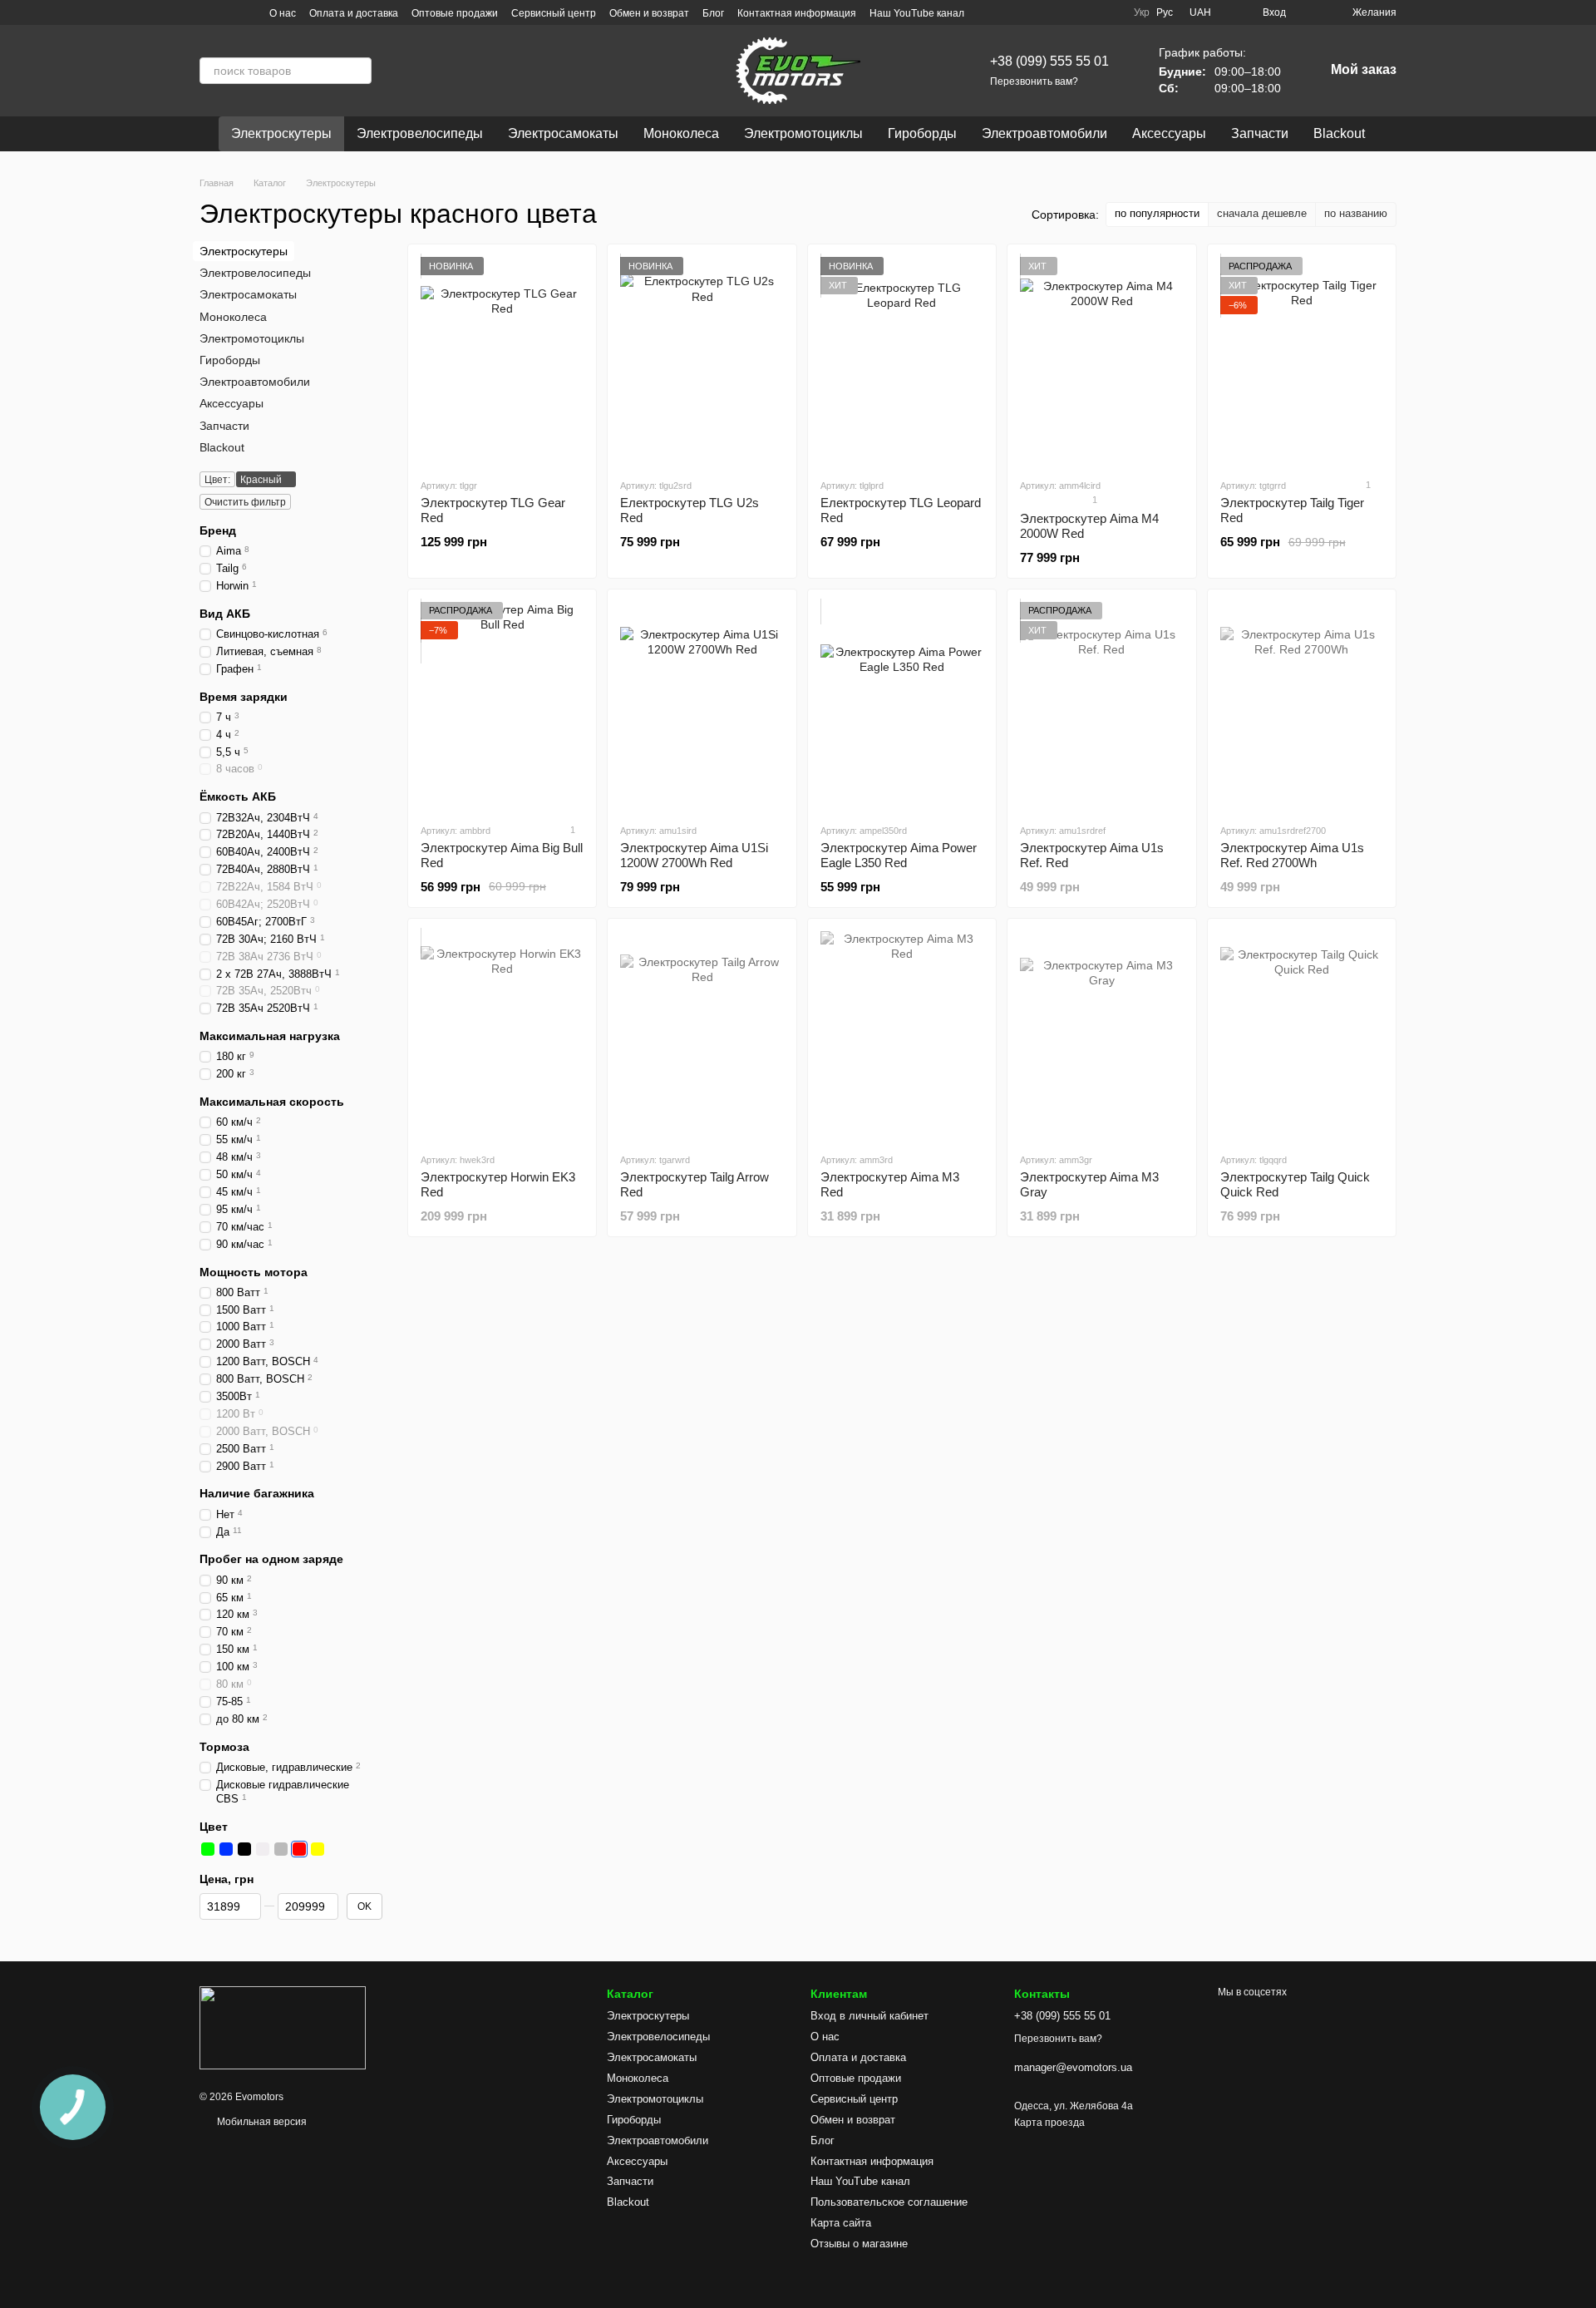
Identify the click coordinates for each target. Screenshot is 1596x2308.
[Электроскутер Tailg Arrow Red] (702, 1035)
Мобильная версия (261, 2122)
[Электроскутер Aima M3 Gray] (1101, 1035)
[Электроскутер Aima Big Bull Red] (502, 706)
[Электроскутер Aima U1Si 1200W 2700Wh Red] (702, 706)
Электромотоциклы (803, 133)
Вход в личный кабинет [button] (869, 2016)
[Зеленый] (208, 1849)
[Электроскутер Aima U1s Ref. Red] (1101, 706)
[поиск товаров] (358, 71)
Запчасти (1260, 133)
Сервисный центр (554, 13)
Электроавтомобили (1044, 133)
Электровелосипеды (420, 133)
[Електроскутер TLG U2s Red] (702, 361)
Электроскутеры (281, 133)
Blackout (1339, 133)
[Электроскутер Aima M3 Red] (902, 1035)
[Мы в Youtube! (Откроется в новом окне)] (226, 12)
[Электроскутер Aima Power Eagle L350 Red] (902, 706)
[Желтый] (318, 1849)
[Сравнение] (1309, 12)
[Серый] (281, 1849)
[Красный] (299, 1849)
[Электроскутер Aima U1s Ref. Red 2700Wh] (1302, 706)
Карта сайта (841, 2223)
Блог (713, 13)
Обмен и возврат (649, 13)
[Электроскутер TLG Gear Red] (502, 361)
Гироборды (922, 133)
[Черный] (244, 1849)
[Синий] (226, 1849)
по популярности (1157, 213)
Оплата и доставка (354, 13)
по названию (1356, 213)
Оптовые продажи (455, 13)
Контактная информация (797, 13)
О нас (283, 13)
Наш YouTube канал (917, 13)
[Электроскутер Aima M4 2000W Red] (1101, 361)
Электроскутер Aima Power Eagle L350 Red (899, 855)
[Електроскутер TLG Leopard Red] (902, 361)
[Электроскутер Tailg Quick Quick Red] (1302, 1035)
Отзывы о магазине (859, 2244)
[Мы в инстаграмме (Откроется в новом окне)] (206, 12)
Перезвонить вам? (1034, 81)
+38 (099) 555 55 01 (1049, 61)
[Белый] (263, 1849)
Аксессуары (1169, 133)
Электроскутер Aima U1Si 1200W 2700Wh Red (694, 855)
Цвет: (217, 480)
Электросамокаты (563, 133)
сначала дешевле (1262, 213)
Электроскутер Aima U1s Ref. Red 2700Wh (1292, 855)
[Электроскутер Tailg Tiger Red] (1302, 361)
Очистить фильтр (245, 502)
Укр (1142, 12)
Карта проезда (1049, 2123)
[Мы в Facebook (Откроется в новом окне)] (246, 12)
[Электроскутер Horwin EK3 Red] (502, 1035)
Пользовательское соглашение (889, 2202)
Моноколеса (681, 133)
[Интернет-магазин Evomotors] (283, 2027)
